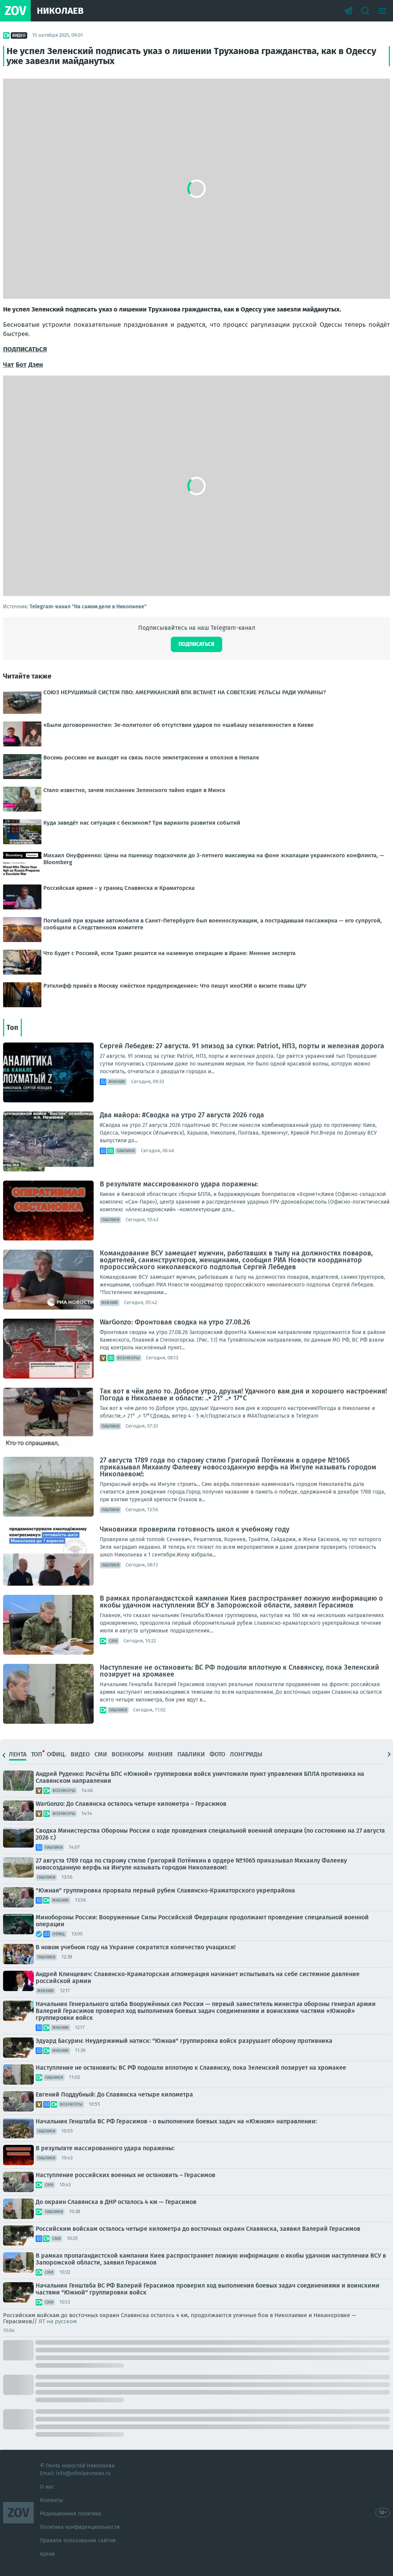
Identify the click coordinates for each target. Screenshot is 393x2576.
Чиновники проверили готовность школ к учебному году (195, 1529)
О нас (47, 2487)
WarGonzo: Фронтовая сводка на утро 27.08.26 (175, 1322)
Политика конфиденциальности (80, 2527)
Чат (8, 365)
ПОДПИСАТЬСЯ (25, 349)
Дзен (36, 365)
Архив (47, 2554)
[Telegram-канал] (348, 11)
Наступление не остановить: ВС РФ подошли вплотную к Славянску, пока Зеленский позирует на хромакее (239, 1671)
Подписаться (196, 644)
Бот (21, 365)
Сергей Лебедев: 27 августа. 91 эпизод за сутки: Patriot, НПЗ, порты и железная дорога (242, 1046)
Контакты (51, 2500)
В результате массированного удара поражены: (179, 1184)
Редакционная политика (71, 2514)
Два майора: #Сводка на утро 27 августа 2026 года (182, 1115)
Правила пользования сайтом (78, 2541)
